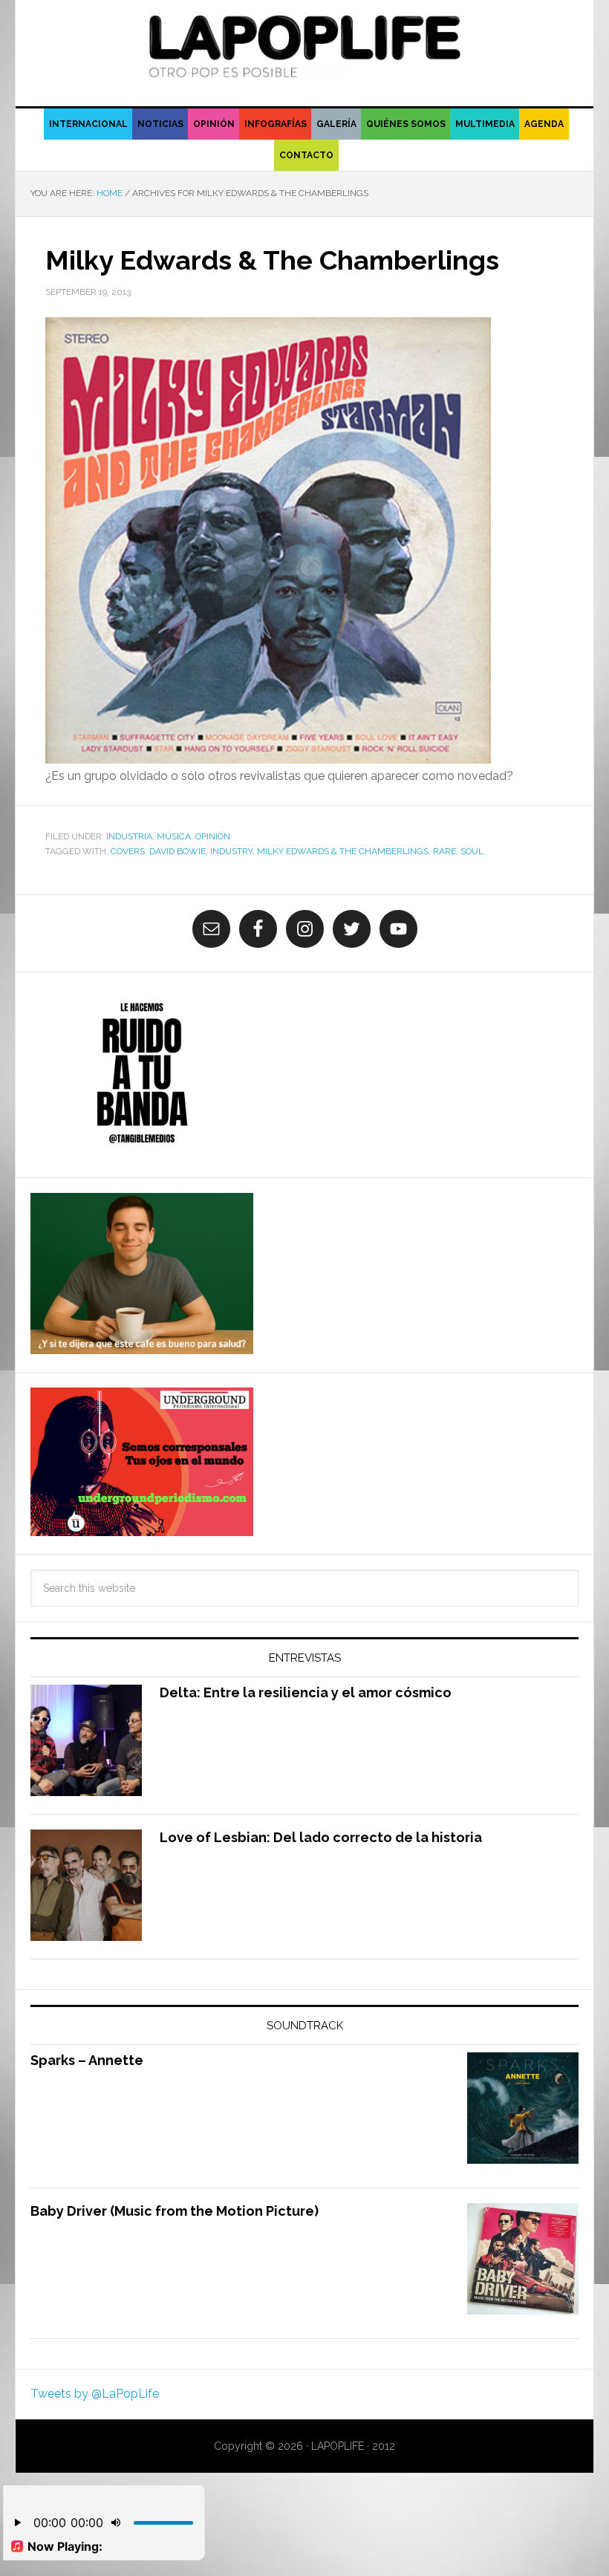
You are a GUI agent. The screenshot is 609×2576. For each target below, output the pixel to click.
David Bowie (178, 851)
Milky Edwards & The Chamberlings (272, 260)
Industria (129, 836)
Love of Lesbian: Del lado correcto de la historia (321, 1837)
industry (231, 851)
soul (472, 851)
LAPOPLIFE (304, 46)
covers (128, 851)
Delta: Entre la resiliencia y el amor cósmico (306, 1692)
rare (444, 851)
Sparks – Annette (87, 2060)
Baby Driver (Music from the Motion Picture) (175, 2211)
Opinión (213, 836)
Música (174, 836)
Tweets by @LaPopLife (95, 2394)
